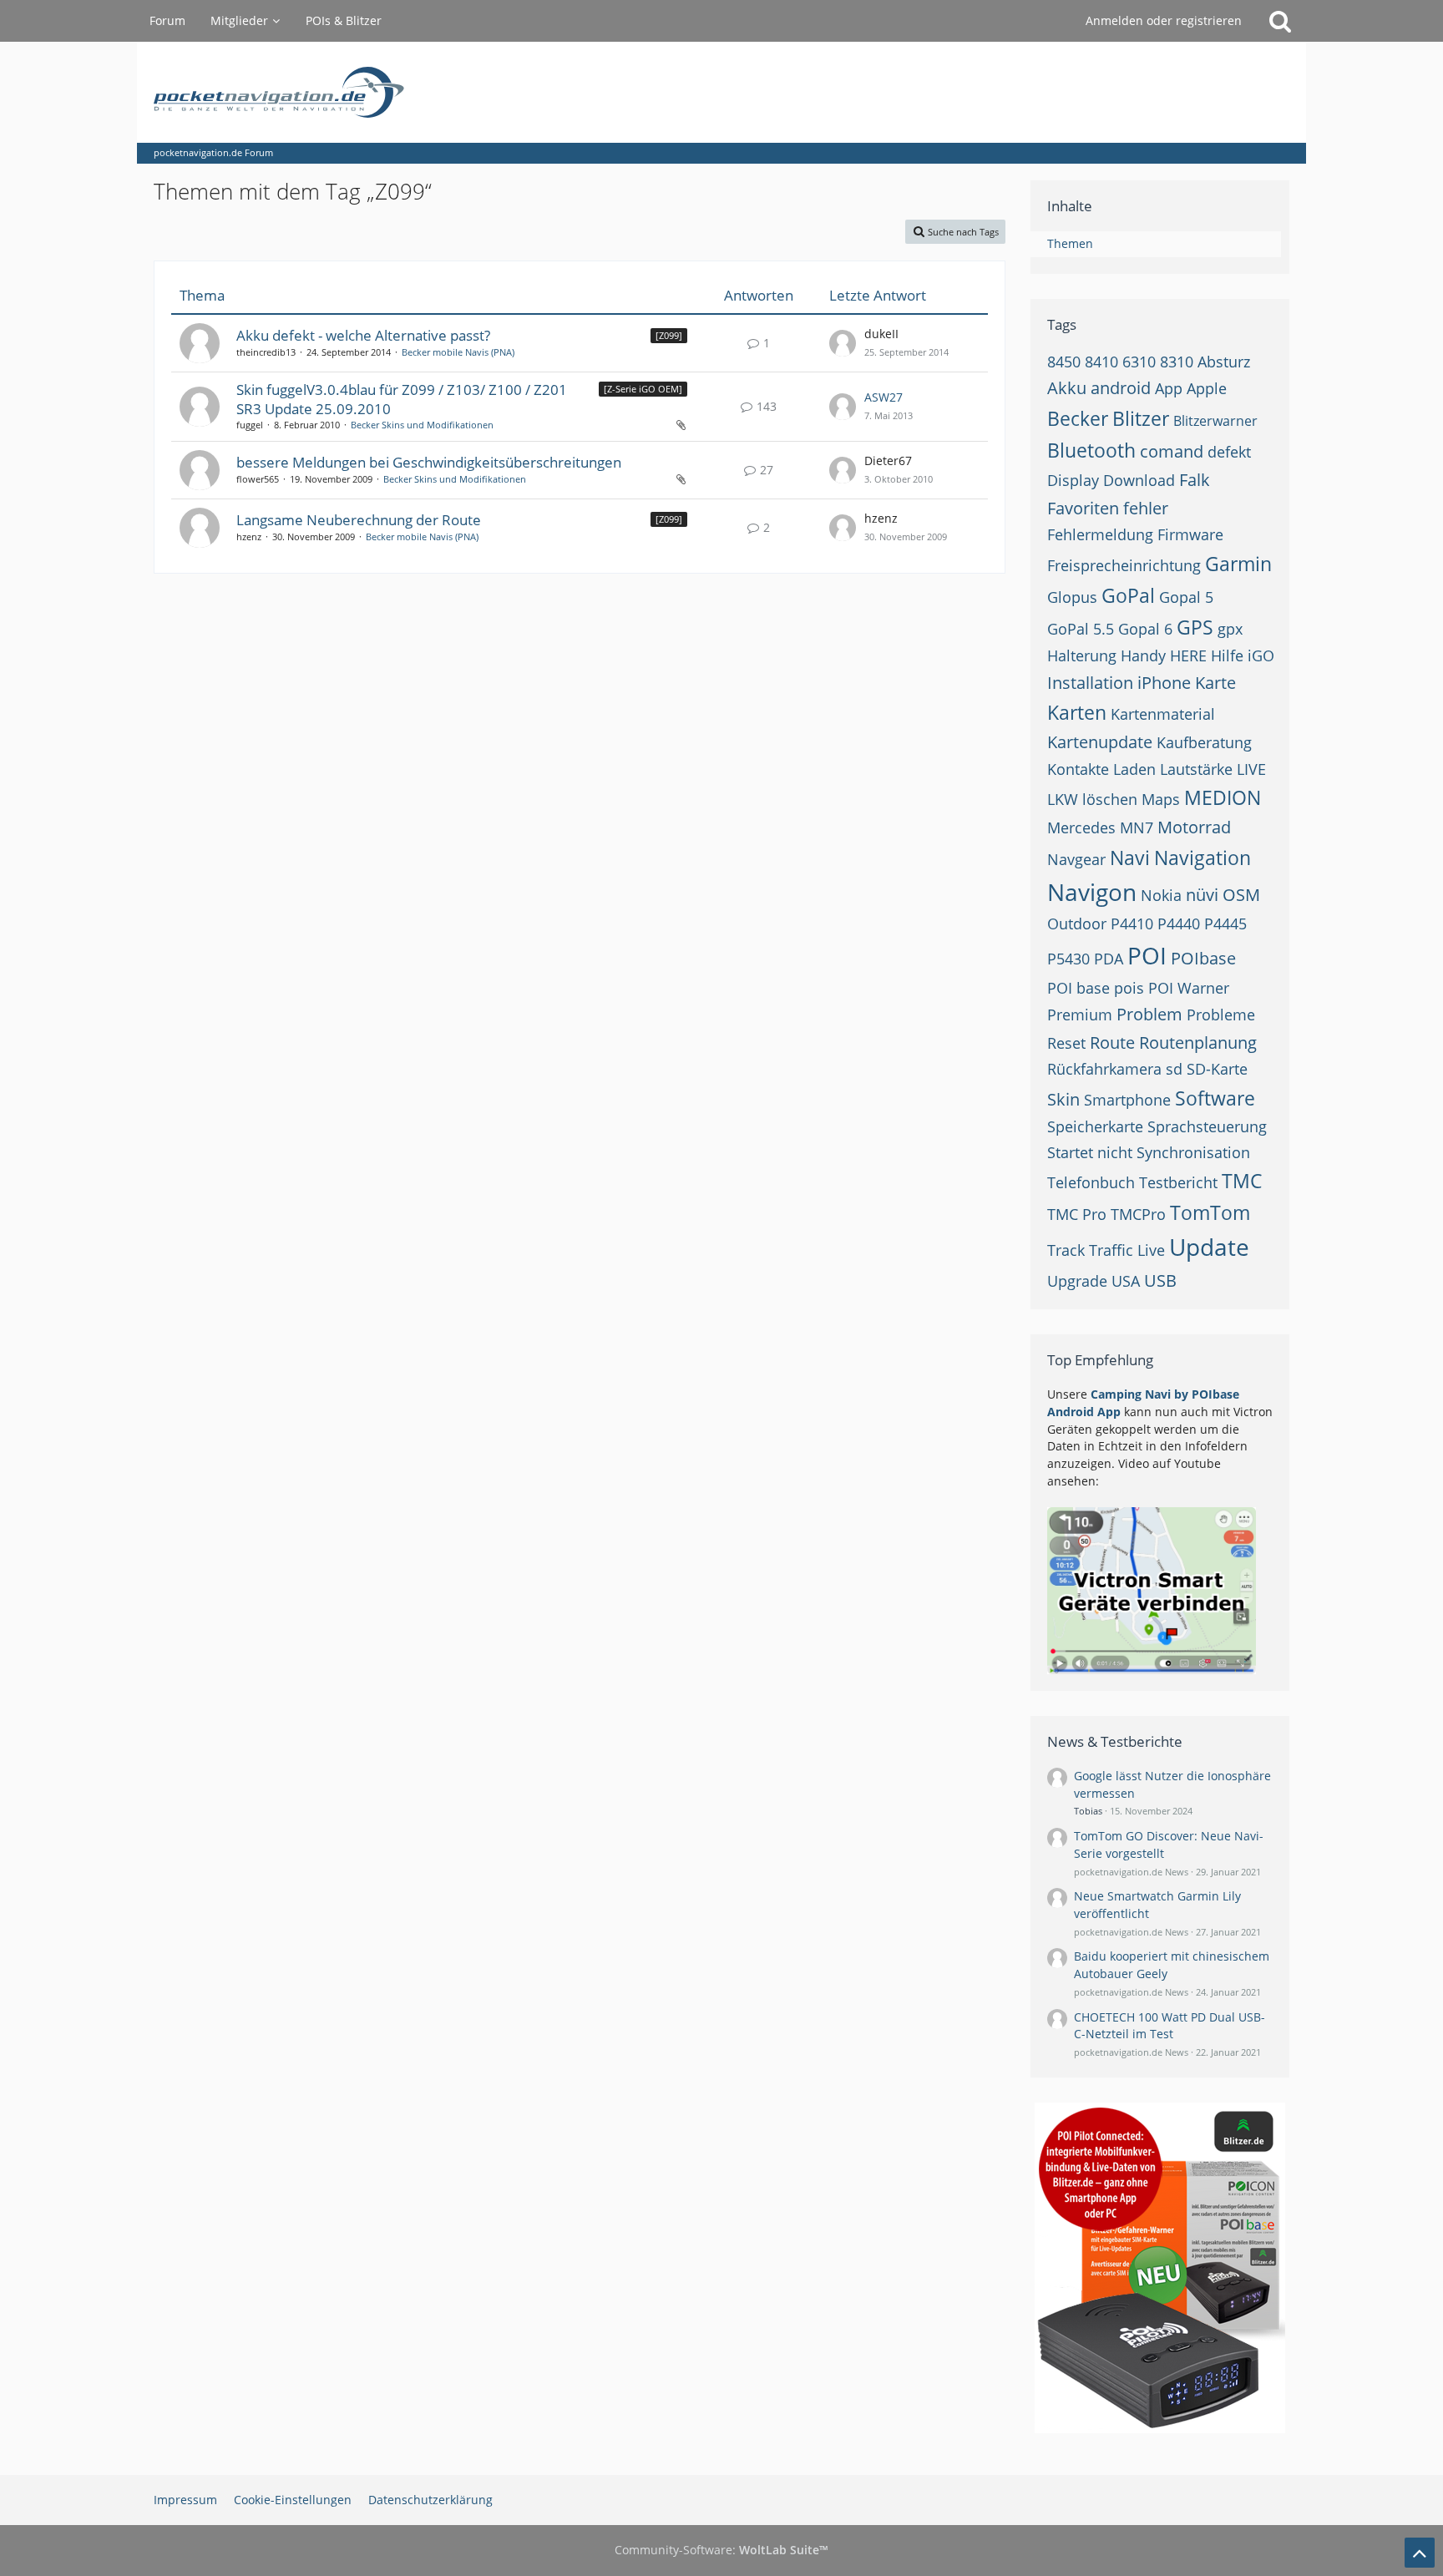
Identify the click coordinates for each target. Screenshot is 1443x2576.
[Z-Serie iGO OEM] (643, 389)
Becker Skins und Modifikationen (422, 425)
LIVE (1251, 769)
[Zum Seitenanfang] (1420, 2553)
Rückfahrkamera (1104, 1069)
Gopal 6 (1145, 629)
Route (1112, 1043)
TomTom (1210, 1212)
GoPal (1128, 595)
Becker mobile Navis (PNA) (458, 352)
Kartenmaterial (1163, 714)
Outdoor (1077, 924)
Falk (1195, 480)
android (1121, 388)
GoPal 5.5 (1081, 629)
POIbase (1203, 958)
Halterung (1082, 655)
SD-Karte (1217, 1069)
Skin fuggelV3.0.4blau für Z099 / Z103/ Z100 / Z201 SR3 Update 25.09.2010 (402, 399)
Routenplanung (1198, 1043)
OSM (1241, 895)
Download (1139, 480)
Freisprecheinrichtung (1124, 565)
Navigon (1092, 892)
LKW (1063, 799)
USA (1126, 1281)
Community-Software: (721, 2550)
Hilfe (1227, 655)
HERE (1188, 655)
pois (1129, 988)
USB (1160, 1280)
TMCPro (1138, 1214)
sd (1174, 1069)
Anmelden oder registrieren (1164, 20)
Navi (1130, 858)
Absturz (1224, 362)
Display (1073, 480)
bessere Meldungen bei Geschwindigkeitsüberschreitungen (429, 462)
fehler (1146, 508)
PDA (1109, 959)
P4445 (1225, 924)
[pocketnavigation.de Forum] (721, 92)
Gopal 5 (1186, 597)
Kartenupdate (1100, 742)
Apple (1207, 388)
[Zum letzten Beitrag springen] (843, 343)
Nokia (1161, 895)
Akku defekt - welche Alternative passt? (363, 335)
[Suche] (1280, 21)
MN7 (1137, 827)
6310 (1139, 362)
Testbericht (1178, 1182)
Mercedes (1081, 827)
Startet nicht (1090, 1152)
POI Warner (1189, 988)
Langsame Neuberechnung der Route (359, 520)
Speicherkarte (1095, 1126)
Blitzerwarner (1215, 421)
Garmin (1238, 564)
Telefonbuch (1091, 1182)
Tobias (1088, 1811)
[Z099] (669, 335)
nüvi (1202, 895)
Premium (1080, 1015)
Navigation (1202, 858)
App (1169, 388)
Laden (1134, 769)
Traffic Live (1127, 1250)
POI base (1078, 988)
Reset (1066, 1043)
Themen (1070, 243)
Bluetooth (1091, 450)
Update (1209, 1247)
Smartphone (1127, 1100)
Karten (1077, 712)
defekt (1229, 452)
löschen (1110, 799)
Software (1215, 1098)
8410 (1101, 362)
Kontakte (1078, 769)
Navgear (1076, 859)
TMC (1242, 1181)
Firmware (1190, 534)
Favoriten (1083, 508)
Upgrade (1077, 1281)
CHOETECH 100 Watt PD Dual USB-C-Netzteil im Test (1170, 2026)
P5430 (1068, 959)
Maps (1161, 799)
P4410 (1132, 924)
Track (1066, 1250)
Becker (1078, 418)
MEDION (1223, 797)
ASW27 (884, 397)
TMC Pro (1077, 1214)
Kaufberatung (1204, 742)
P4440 (1179, 924)
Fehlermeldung (1100, 534)
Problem (1149, 1014)
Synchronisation (1193, 1152)
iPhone (1164, 683)
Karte (1215, 683)
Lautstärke (1196, 769)
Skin (1063, 1099)
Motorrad (1194, 827)
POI (1147, 955)
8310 (1177, 362)
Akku (1067, 388)
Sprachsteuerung (1207, 1126)
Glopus (1072, 597)
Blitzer (1141, 418)
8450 (1064, 362)
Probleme (1221, 1015)
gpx (1230, 629)
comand (1172, 451)
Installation (1090, 683)
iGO (1261, 655)
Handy (1143, 655)
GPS (1195, 627)
